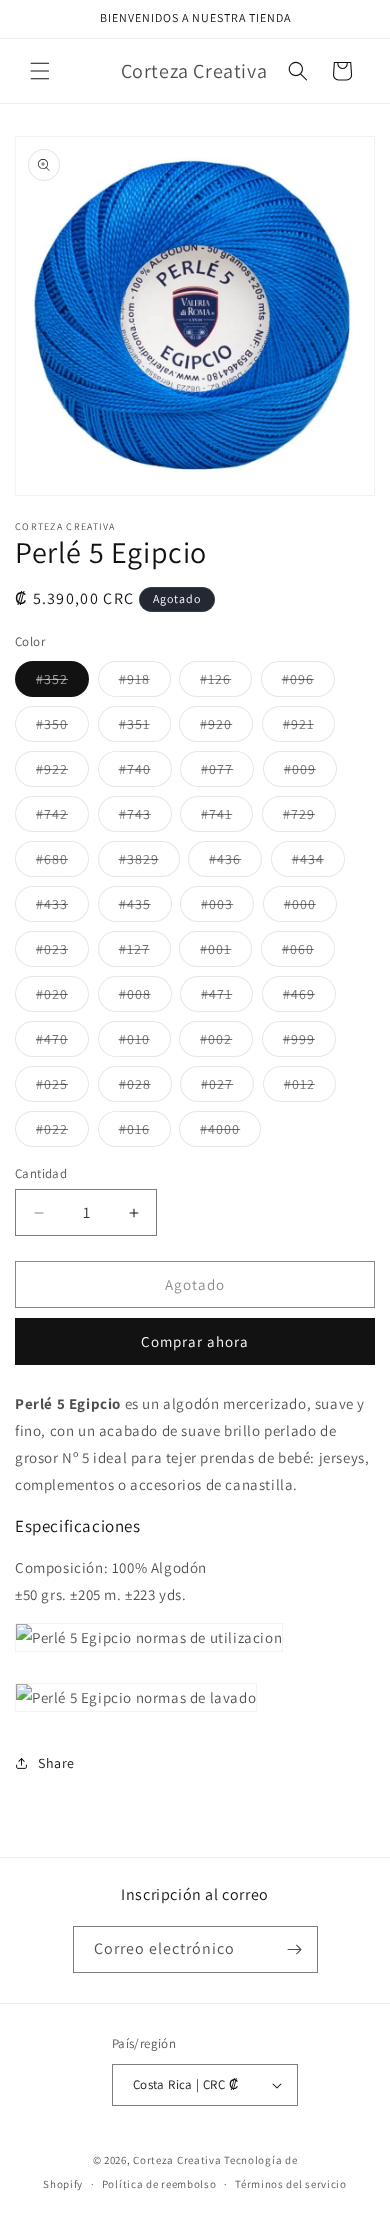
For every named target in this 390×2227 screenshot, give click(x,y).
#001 (226, 953)
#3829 (149, 863)
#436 (235, 863)
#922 (62, 773)
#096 (308, 683)
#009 (310, 773)
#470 (62, 1043)
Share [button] (56, 1763)
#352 (62, 683)
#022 (62, 1133)
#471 (227, 998)
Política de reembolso (159, 2184)
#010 (145, 1043)
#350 (62, 728)
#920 (226, 728)
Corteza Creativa (177, 2160)
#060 (308, 953)
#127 (145, 953)
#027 (227, 1088)
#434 (318, 863)
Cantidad (41, 1173)
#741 (227, 818)
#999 (309, 1043)
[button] (40, 71)
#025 (62, 1088)
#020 (62, 998)
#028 (145, 1088)
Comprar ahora (195, 1341)
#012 (310, 1088)
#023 (62, 953)
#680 (62, 863)
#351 (145, 728)
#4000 (230, 1133)
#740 (145, 773)
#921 (309, 728)
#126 (226, 683)
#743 (145, 818)
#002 (226, 1043)
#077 (227, 773)
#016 (145, 1133)
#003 (227, 908)
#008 (145, 998)
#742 (62, 818)
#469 (309, 998)
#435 (145, 908)
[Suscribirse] (295, 1949)
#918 (145, 683)
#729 (309, 818)
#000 (310, 908)
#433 (62, 908)
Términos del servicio (291, 2184)
